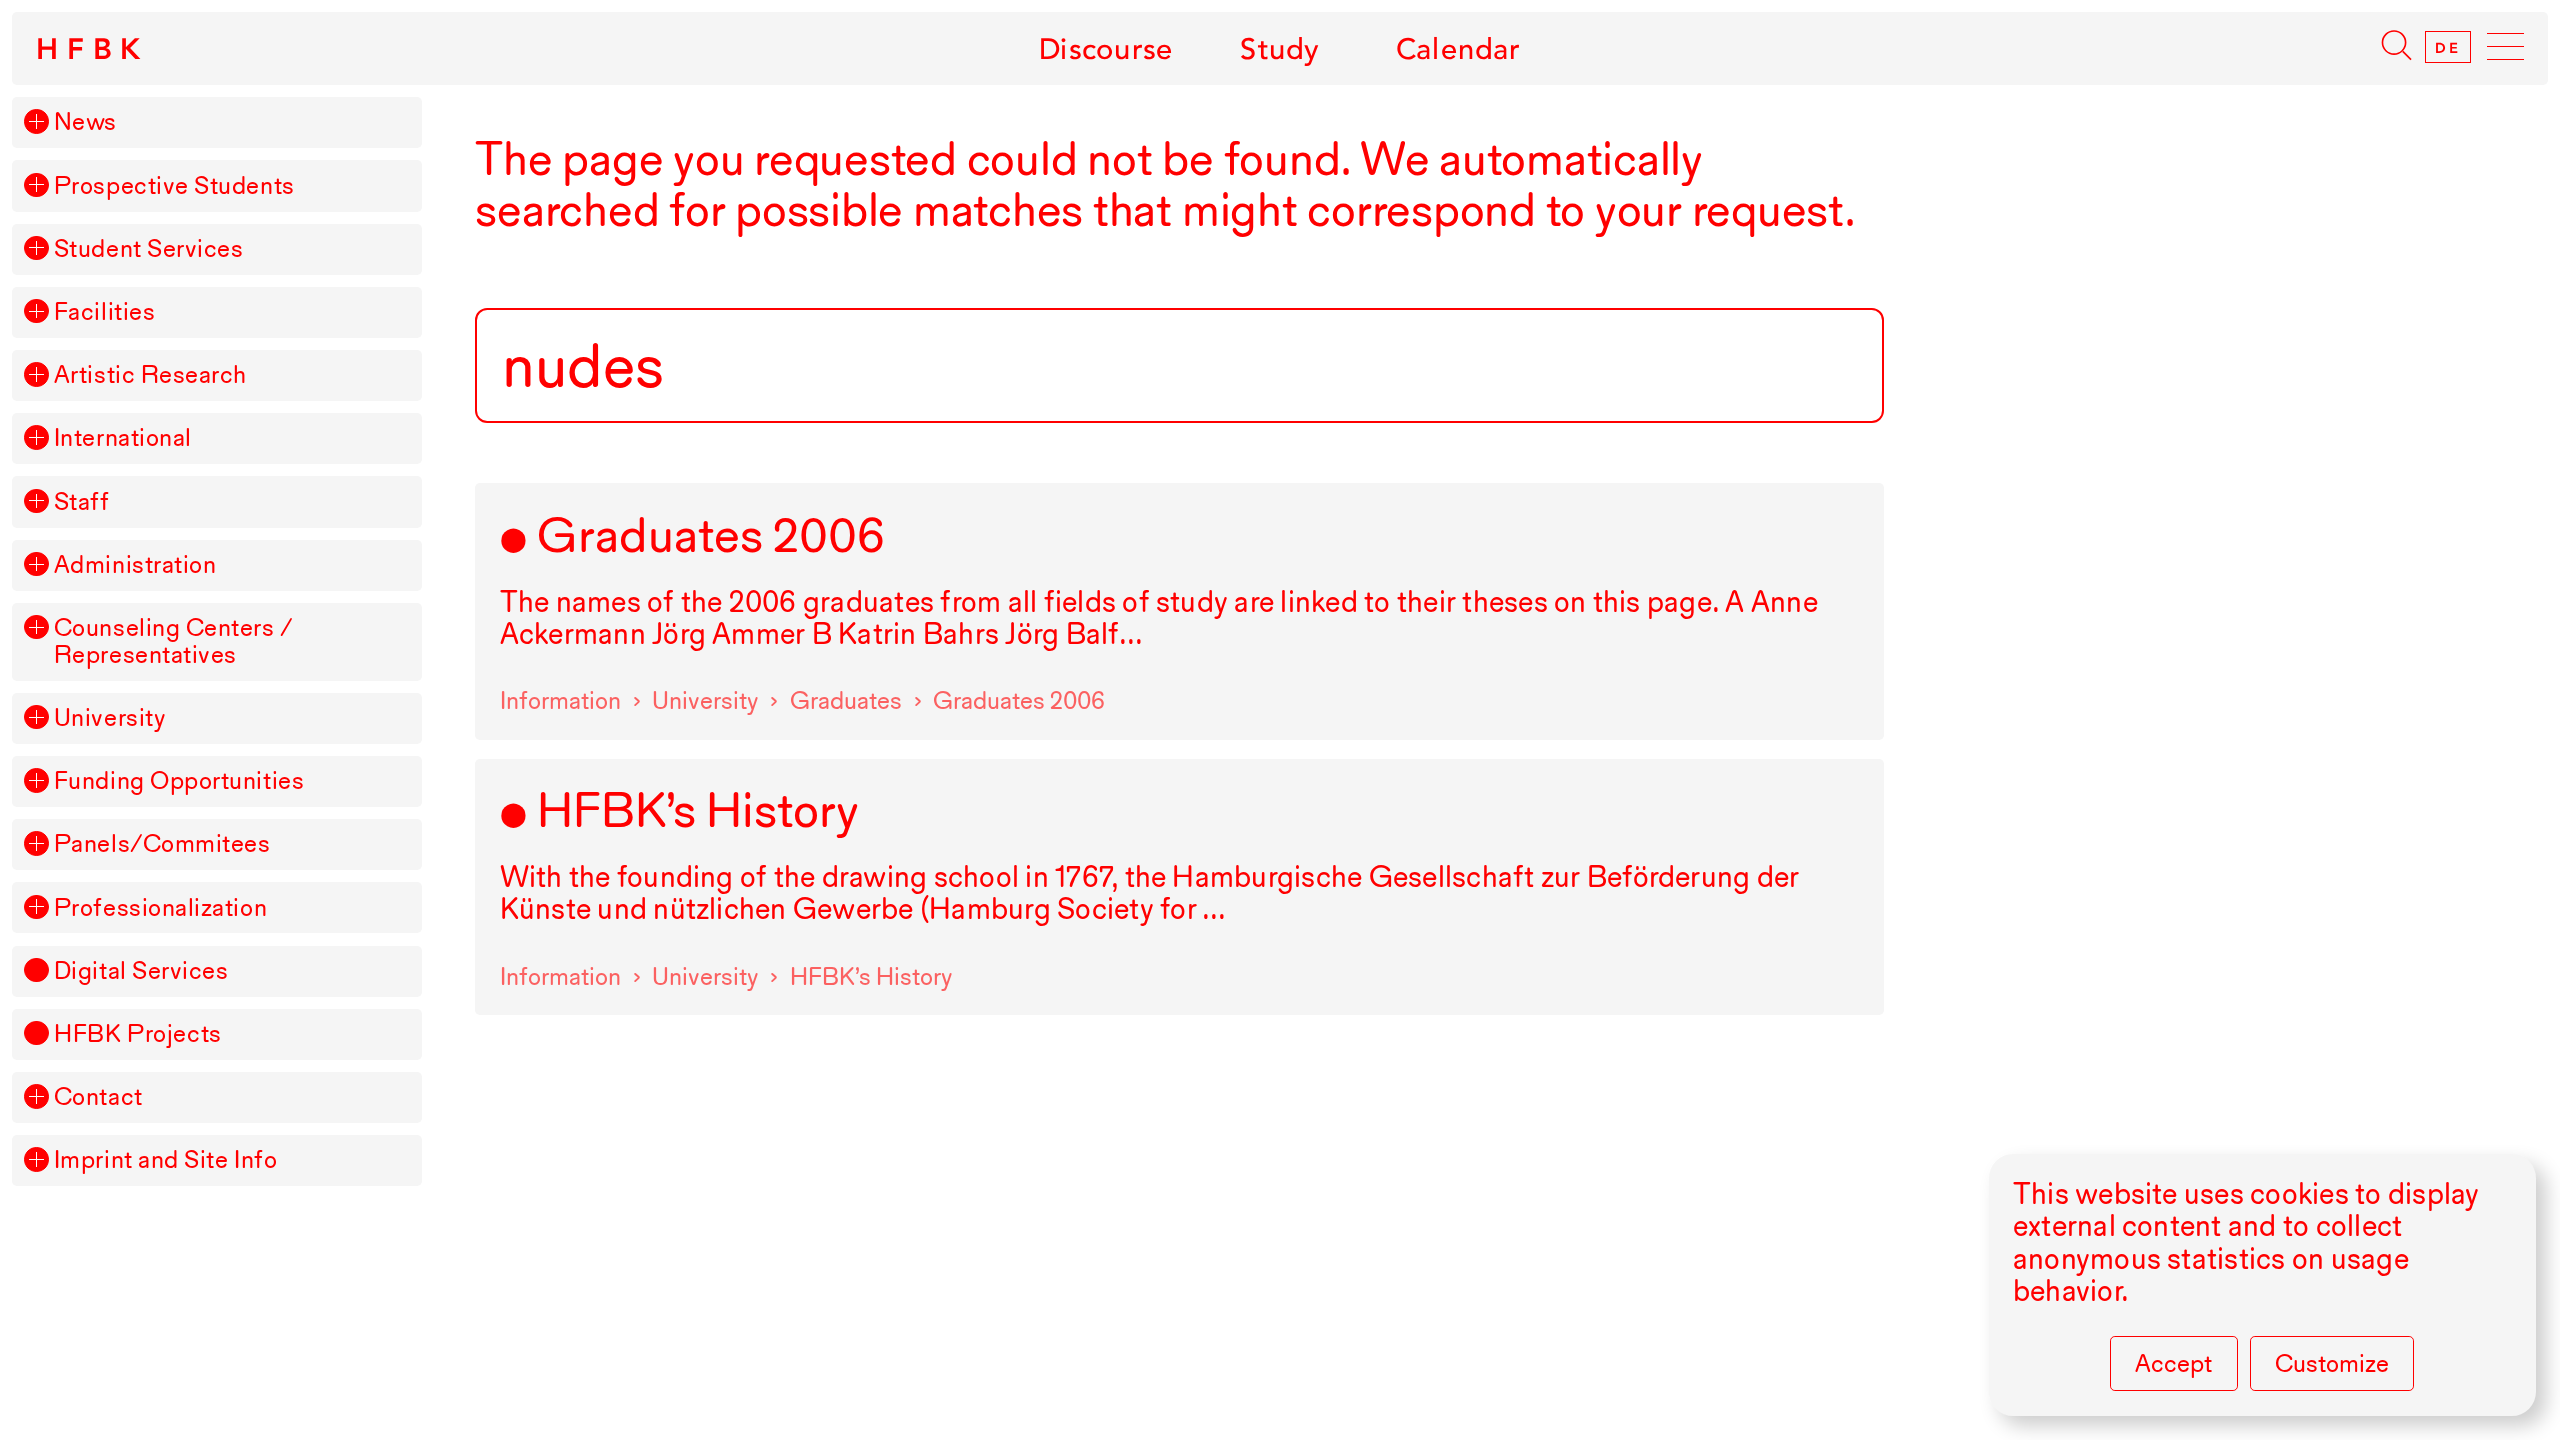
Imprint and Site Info (165, 1160)
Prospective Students (174, 186)
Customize (2332, 1363)
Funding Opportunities (179, 781)
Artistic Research (150, 375)
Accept (2173, 1363)
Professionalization (160, 908)
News (85, 122)
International (123, 438)
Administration (135, 565)
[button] (36, 121)
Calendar (1458, 48)
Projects (138, 1034)
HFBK (92, 49)
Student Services (149, 249)
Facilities (104, 312)
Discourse (1106, 48)
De (2447, 47)
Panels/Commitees (162, 844)
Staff (82, 502)
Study (1279, 48)
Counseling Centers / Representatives (174, 641)
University (109, 718)
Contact (98, 1097)
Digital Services (141, 971)
